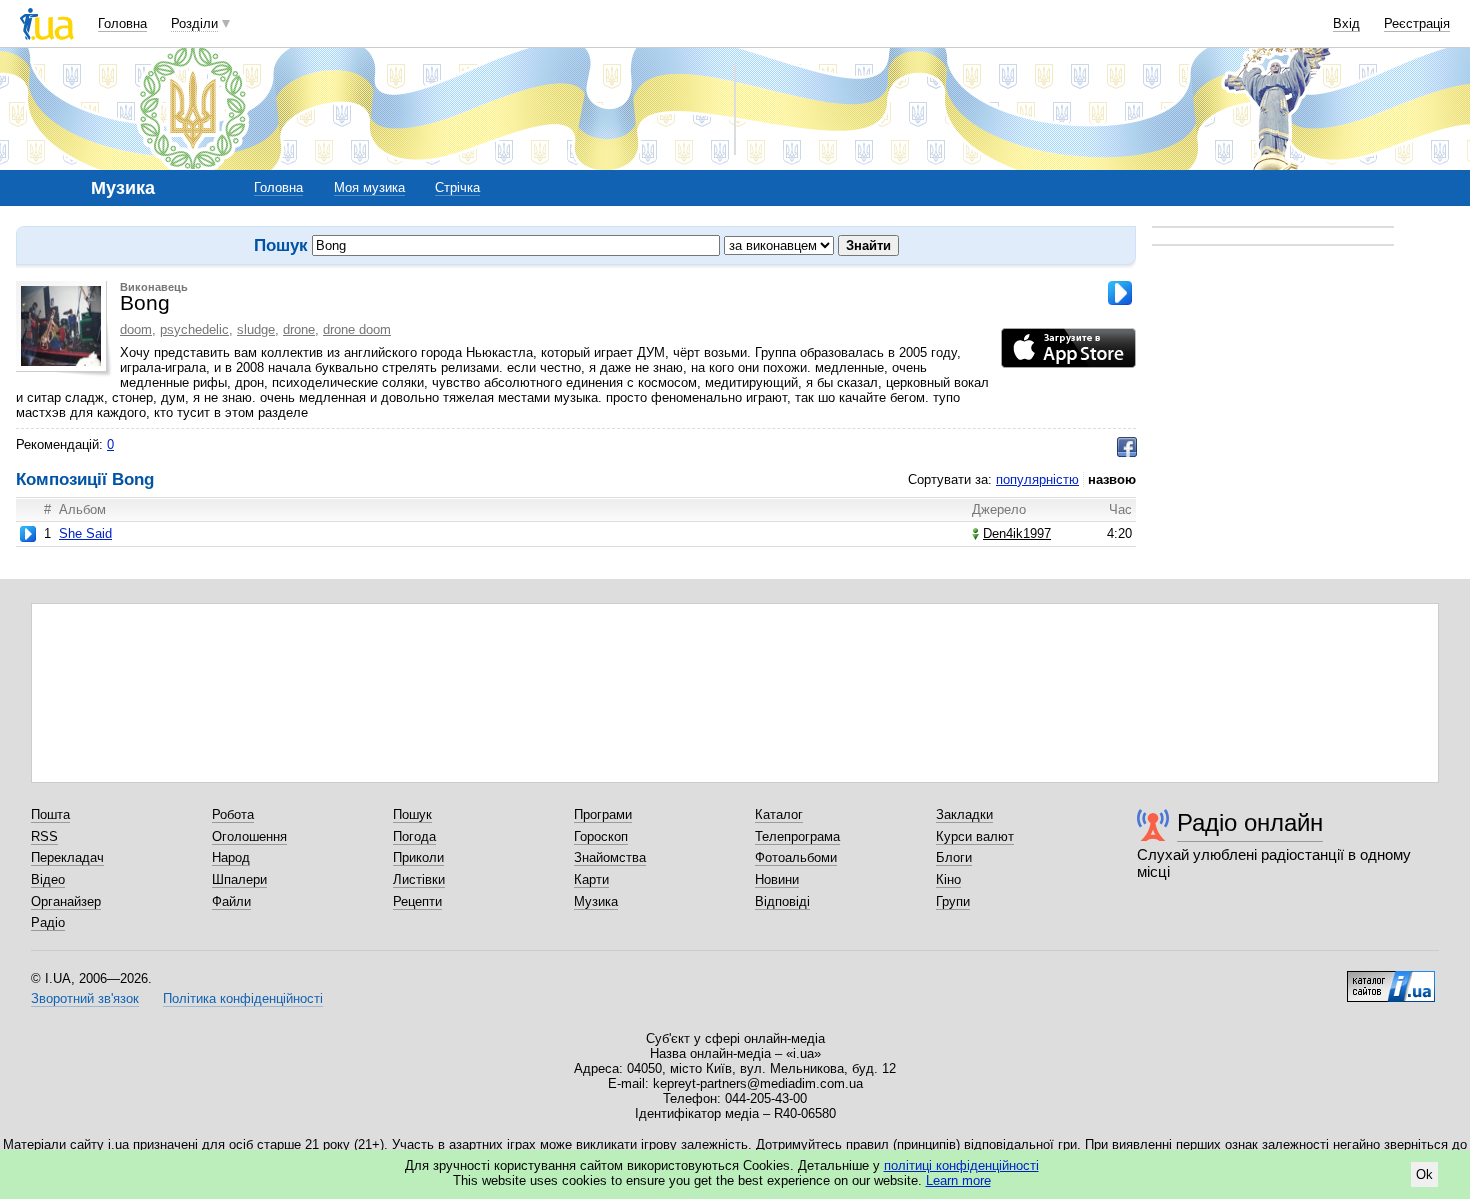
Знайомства (610, 857)
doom (136, 329)
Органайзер (66, 901)
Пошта (50, 814)
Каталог (779, 814)
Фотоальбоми (796, 857)
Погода (414, 836)
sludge (256, 329)
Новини (777, 879)
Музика (596, 901)
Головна (122, 23)
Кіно (948, 879)
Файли (231, 901)
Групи (953, 901)
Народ (231, 857)
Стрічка (457, 187)
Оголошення (249, 836)
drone (299, 329)
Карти (591, 879)
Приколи (418, 857)
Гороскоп (601, 836)
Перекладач (67, 857)
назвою (1112, 479)
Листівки (419, 879)
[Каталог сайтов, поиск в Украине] (1391, 979)
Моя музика (369, 187)
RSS (44, 836)
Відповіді (782, 901)
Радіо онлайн (1250, 822)
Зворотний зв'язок (85, 998)
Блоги (954, 857)
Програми (603, 814)
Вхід (1346, 23)
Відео (48, 879)
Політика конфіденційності (243, 998)
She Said (85, 533)
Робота (233, 814)
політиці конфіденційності (961, 1165)
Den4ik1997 (1017, 533)
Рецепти (417, 901)
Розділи (194, 23)
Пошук (412, 814)
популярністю (1037, 479)
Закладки (964, 814)
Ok (1424, 1174)
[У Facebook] (1127, 447)
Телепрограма (797, 836)
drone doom (357, 329)
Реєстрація (1417, 23)
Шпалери (239, 879)
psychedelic (194, 329)
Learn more (958, 1180)
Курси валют (975, 836)
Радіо (48, 922)
